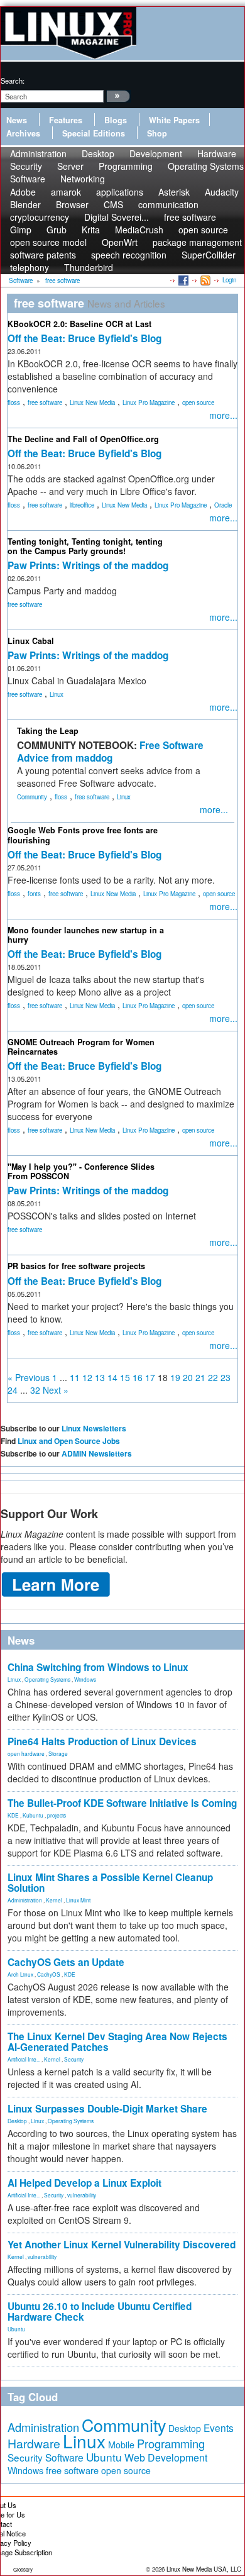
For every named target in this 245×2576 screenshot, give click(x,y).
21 (200, 1377)
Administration (25, 1900)
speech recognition (129, 255)
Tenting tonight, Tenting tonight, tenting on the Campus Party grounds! (85, 546)
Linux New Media (92, 402)
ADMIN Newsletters (97, 1453)
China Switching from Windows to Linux (98, 1667)
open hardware (26, 1753)
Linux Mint (78, 1900)
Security (74, 2059)
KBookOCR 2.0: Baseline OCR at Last (79, 324)
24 (13, 1390)
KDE (13, 1815)
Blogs (116, 120)
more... (223, 415)
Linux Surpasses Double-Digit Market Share (107, 2109)
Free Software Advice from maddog (110, 752)
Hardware (34, 2443)
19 (175, 1377)
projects (57, 1815)
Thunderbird (89, 267)
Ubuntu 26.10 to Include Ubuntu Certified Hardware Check (100, 2312)
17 (150, 1377)
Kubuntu (33, 1815)
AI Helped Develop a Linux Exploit (84, 2183)
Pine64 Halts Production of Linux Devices (102, 1741)
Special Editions (94, 133)
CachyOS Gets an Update (66, 1962)
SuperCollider (209, 255)
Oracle (223, 505)
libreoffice (82, 505)
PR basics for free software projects (76, 1266)
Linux (57, 694)
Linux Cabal (31, 641)
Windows (85, 1679)
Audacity (222, 192)
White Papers (174, 120)
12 (87, 1377)
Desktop (17, 2121)
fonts (34, 894)
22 (213, 1377)
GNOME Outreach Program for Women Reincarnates (81, 1047)
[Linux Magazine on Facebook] (182, 280)
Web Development (166, 2457)
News (17, 120)
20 (188, 1377)
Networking (83, 179)
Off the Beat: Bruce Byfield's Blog (84, 338)
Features (66, 120)
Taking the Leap (48, 731)
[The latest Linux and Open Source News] (204, 280)
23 (226, 1377)
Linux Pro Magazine (149, 402)
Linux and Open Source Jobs (69, 1441)
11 (75, 1377)
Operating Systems (206, 166)
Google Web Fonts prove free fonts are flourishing (83, 835)
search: (13, 80)
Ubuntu (16, 2329)
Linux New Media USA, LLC (204, 2569)
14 (112, 1377)
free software (45, 402)
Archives (23, 133)
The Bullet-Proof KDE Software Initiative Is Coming (122, 1803)
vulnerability (82, 2195)
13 (100, 1377)
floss (14, 402)
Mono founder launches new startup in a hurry (86, 935)
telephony (30, 267)
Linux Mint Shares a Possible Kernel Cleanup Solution (110, 1883)
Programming (126, 166)
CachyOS (49, 1974)
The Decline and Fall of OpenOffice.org (83, 439)
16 (138, 1377)
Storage (58, 1753)
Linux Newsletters (94, 1428)
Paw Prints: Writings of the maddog (88, 565)
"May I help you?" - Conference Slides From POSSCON (81, 1171)
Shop (157, 133)
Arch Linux (20, 1974)
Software (28, 179)
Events (219, 2428)
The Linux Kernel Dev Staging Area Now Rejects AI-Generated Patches (117, 2042)
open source (198, 402)
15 (125, 1377)
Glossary (23, 2569)
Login (229, 280)
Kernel (54, 1900)
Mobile (121, 2445)
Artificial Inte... (24, 2059)
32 (35, 1390)
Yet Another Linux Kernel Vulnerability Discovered (122, 2245)
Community (32, 797)
